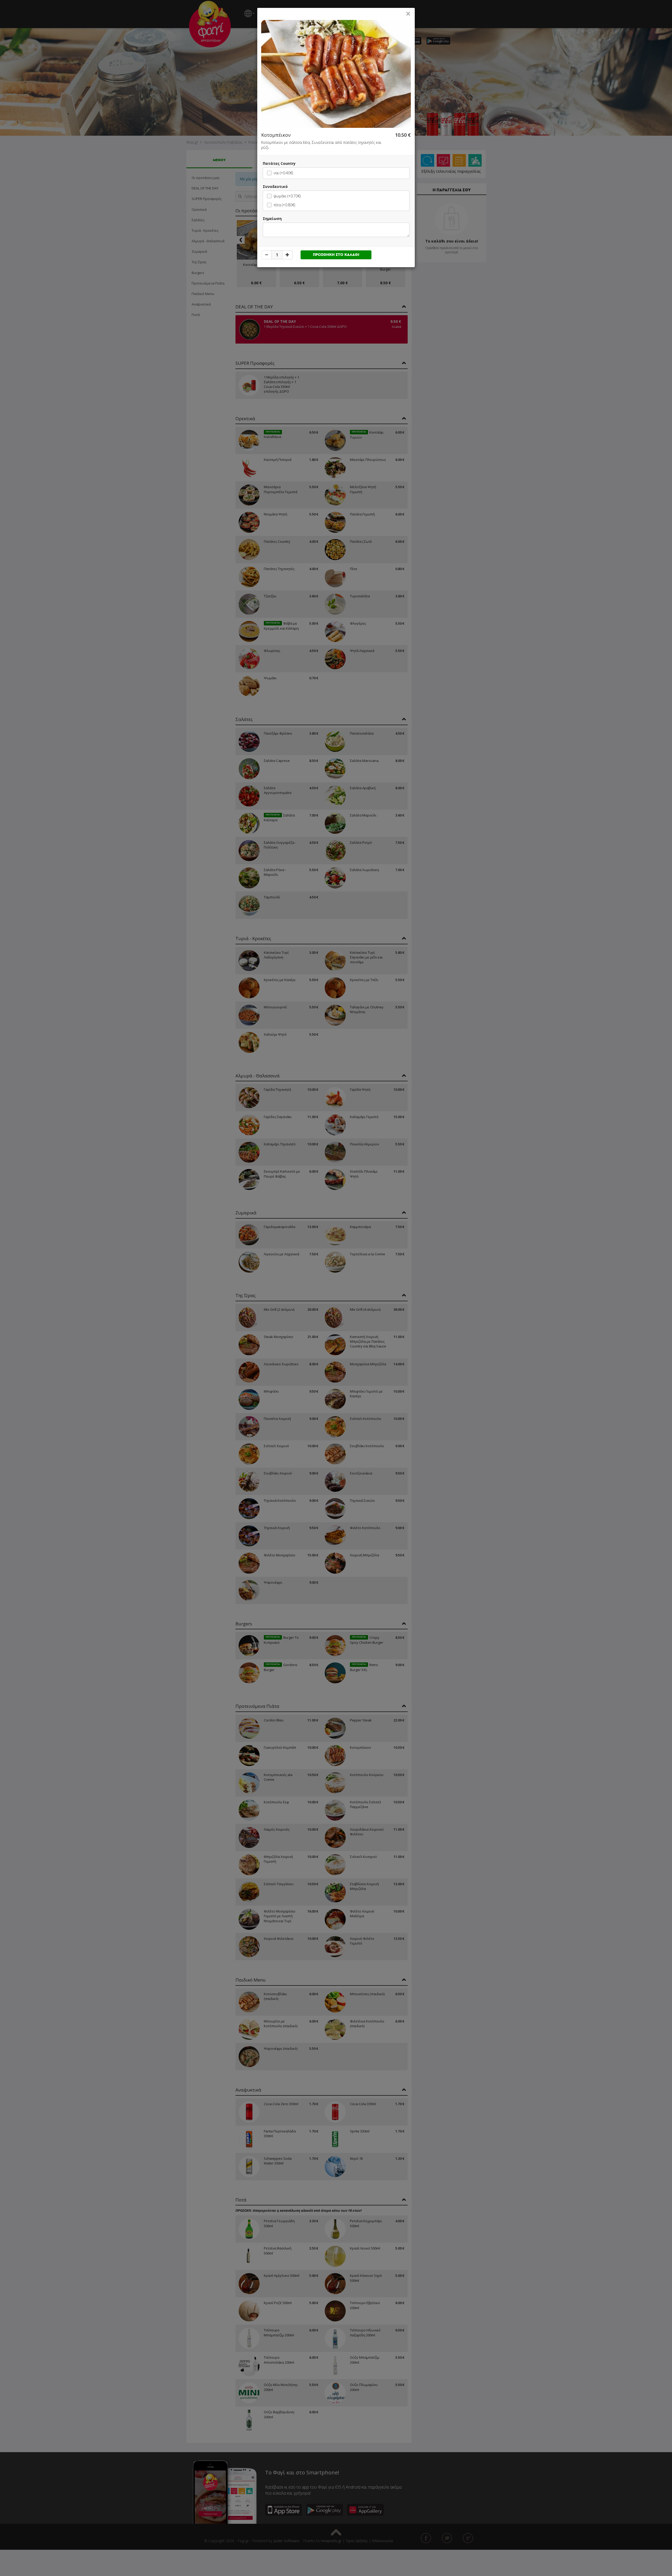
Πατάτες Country (279, 163)
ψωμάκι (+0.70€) (287, 196)
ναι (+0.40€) (283, 173)
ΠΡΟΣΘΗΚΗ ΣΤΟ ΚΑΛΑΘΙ (336, 255)
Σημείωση (272, 218)
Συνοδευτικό (275, 186)
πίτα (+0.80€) (284, 205)
